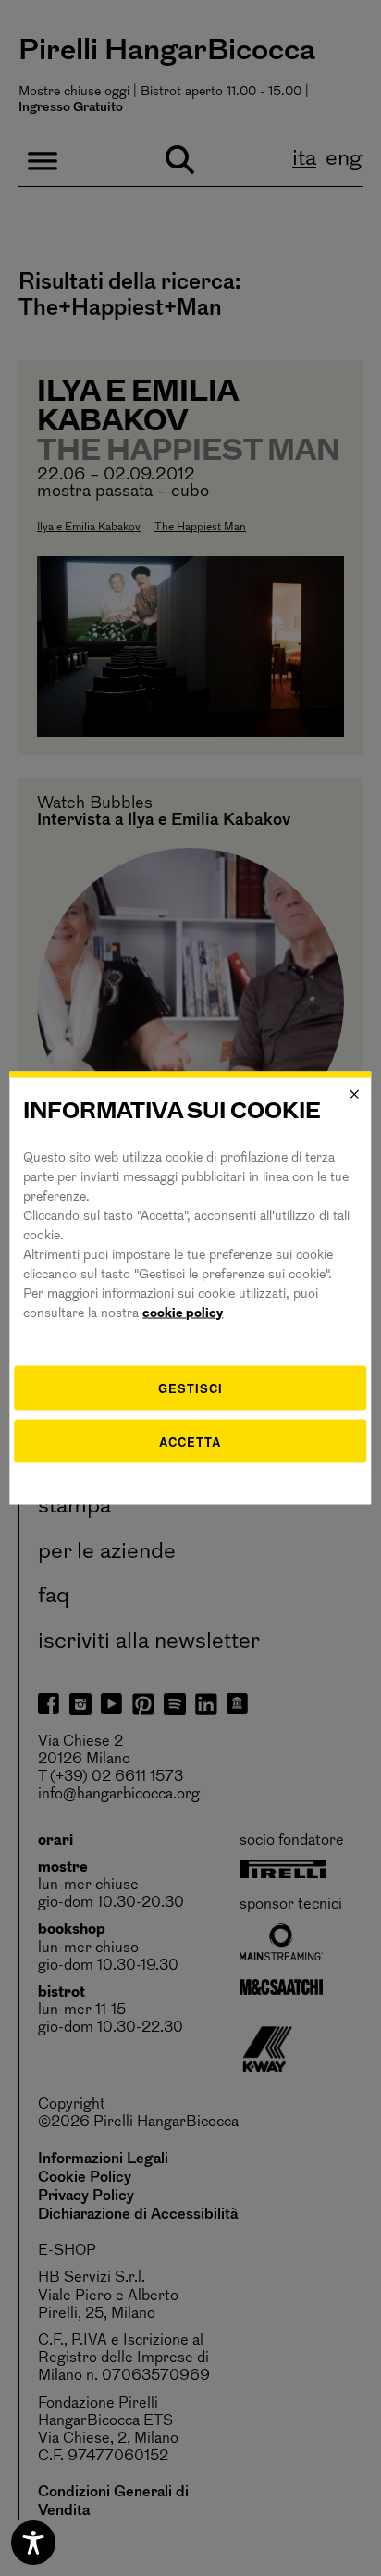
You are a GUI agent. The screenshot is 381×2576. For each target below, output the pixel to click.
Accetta (190, 1441)
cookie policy (183, 1314)
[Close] (355, 1094)
